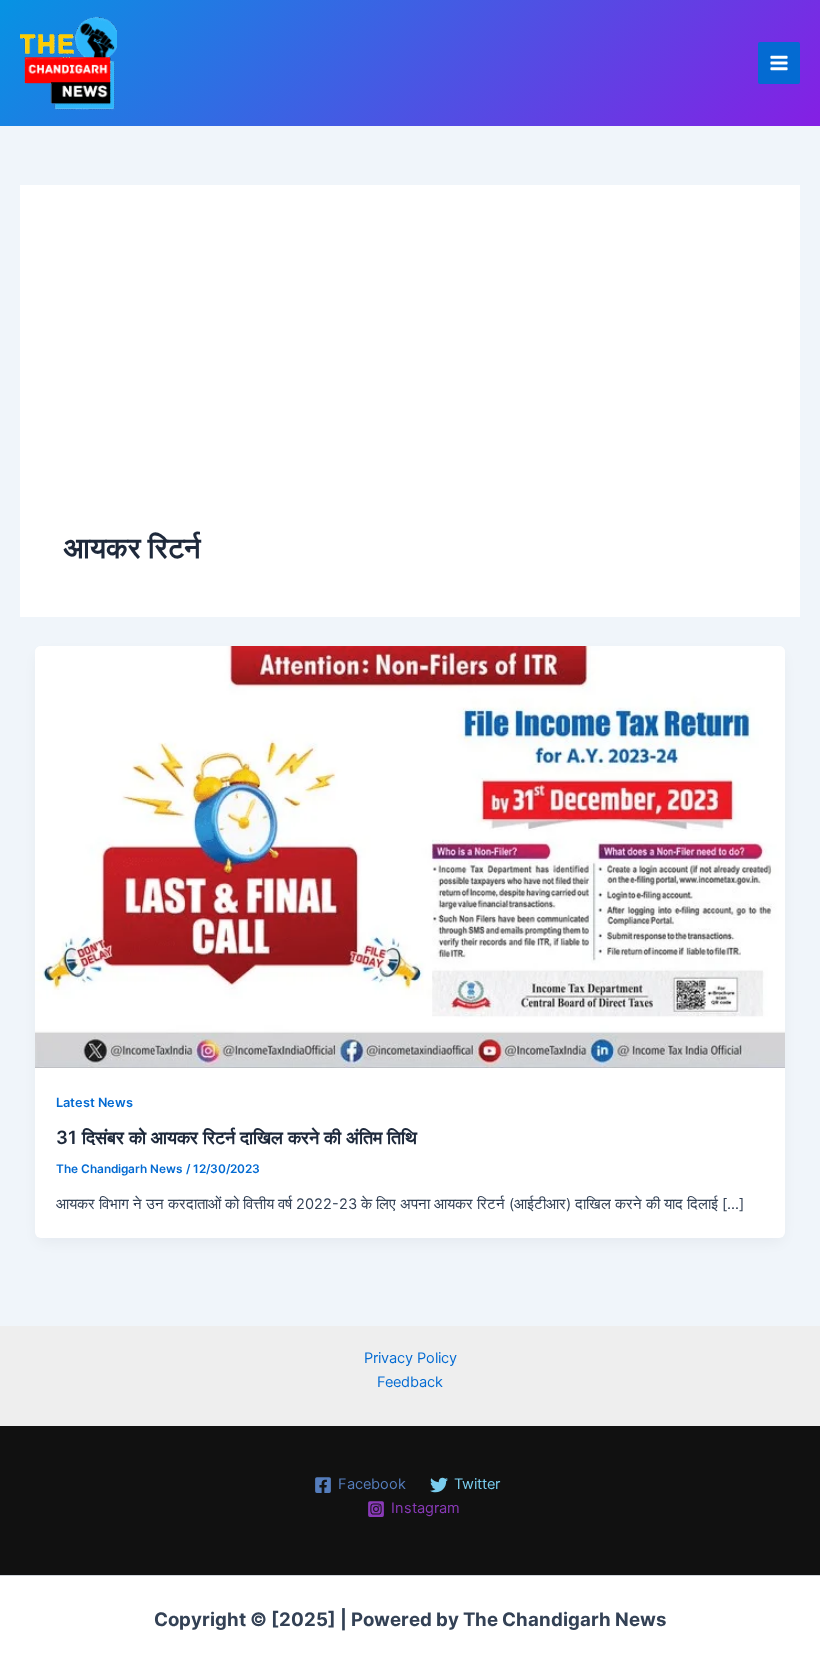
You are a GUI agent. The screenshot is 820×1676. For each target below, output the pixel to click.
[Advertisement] (410, 378)
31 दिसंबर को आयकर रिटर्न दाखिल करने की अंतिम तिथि (236, 1137)
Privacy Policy (410, 1358)
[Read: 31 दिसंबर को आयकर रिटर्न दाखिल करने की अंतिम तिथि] (410, 856)
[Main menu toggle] (779, 63)
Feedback (410, 1382)
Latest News (94, 1102)
